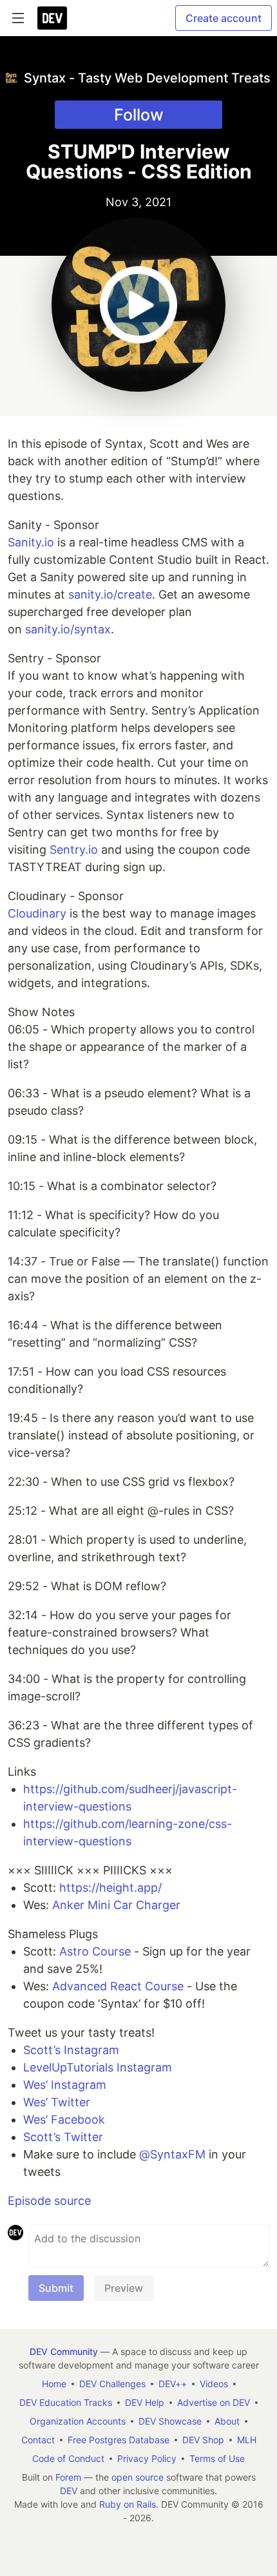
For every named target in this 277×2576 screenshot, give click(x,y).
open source (138, 2477)
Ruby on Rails (128, 2504)
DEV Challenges (112, 2384)
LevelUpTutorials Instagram (98, 2067)
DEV (69, 2491)
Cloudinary (37, 913)
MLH (247, 2440)
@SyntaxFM (172, 2154)
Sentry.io (74, 850)
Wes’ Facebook (64, 2119)
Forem (68, 2477)
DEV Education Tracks (66, 2402)
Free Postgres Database (119, 2440)
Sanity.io (31, 542)
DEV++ (173, 2384)
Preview (124, 2288)
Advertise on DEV (214, 2402)
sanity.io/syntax (68, 629)
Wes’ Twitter (57, 2102)
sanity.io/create (110, 594)
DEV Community (64, 2351)
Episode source (49, 2201)
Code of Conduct (68, 2458)
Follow (139, 115)
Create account (224, 18)
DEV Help (145, 2402)
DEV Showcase (170, 2421)
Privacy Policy (147, 2458)
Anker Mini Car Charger (116, 1905)
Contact (38, 2440)
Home (54, 2384)
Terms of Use (217, 2458)
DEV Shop (203, 2440)
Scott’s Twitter (63, 2137)
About (227, 2421)
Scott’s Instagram (71, 2050)
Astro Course (95, 1951)
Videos (214, 2384)
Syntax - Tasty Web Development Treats (147, 78)
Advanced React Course (118, 1986)
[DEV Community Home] (52, 18)
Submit (56, 2288)
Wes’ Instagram (65, 2085)
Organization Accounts (78, 2421)
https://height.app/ (110, 1888)
